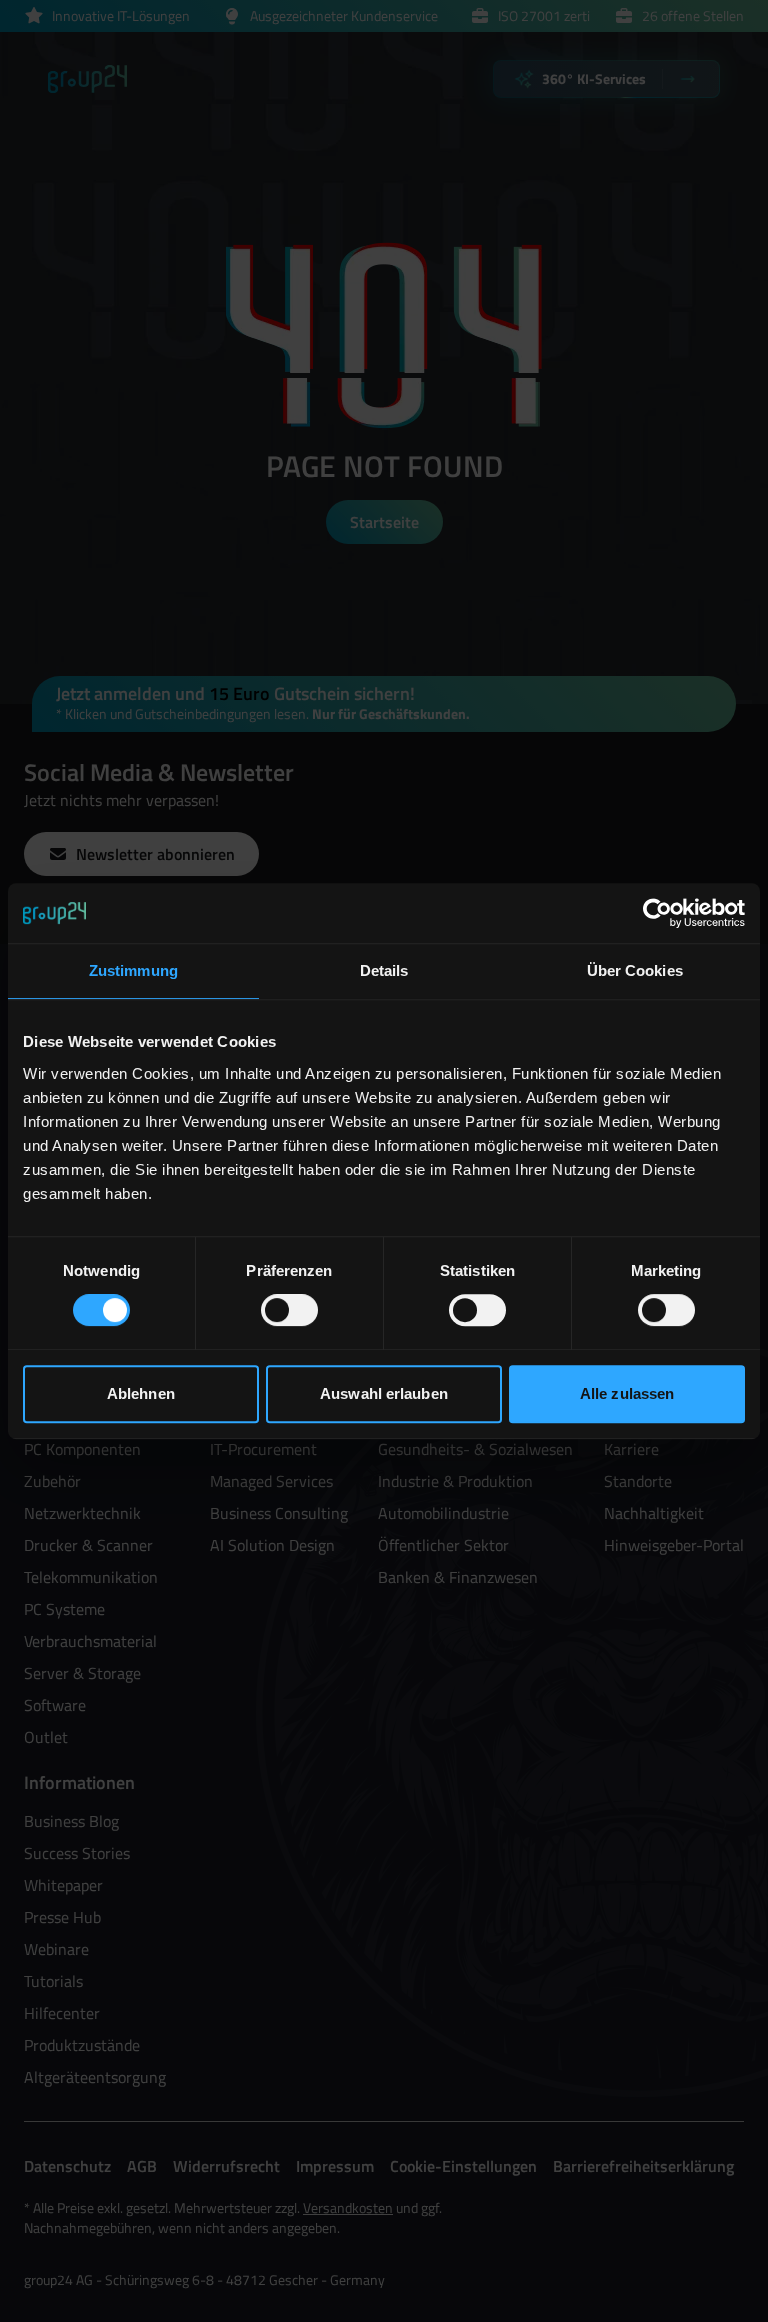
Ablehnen (141, 1393)
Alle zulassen (627, 1393)
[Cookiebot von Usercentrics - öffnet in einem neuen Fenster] (657, 913)
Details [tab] (384, 970)
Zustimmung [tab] (133, 970)
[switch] (289, 1310)
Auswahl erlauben (384, 1393)
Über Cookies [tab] (635, 970)
